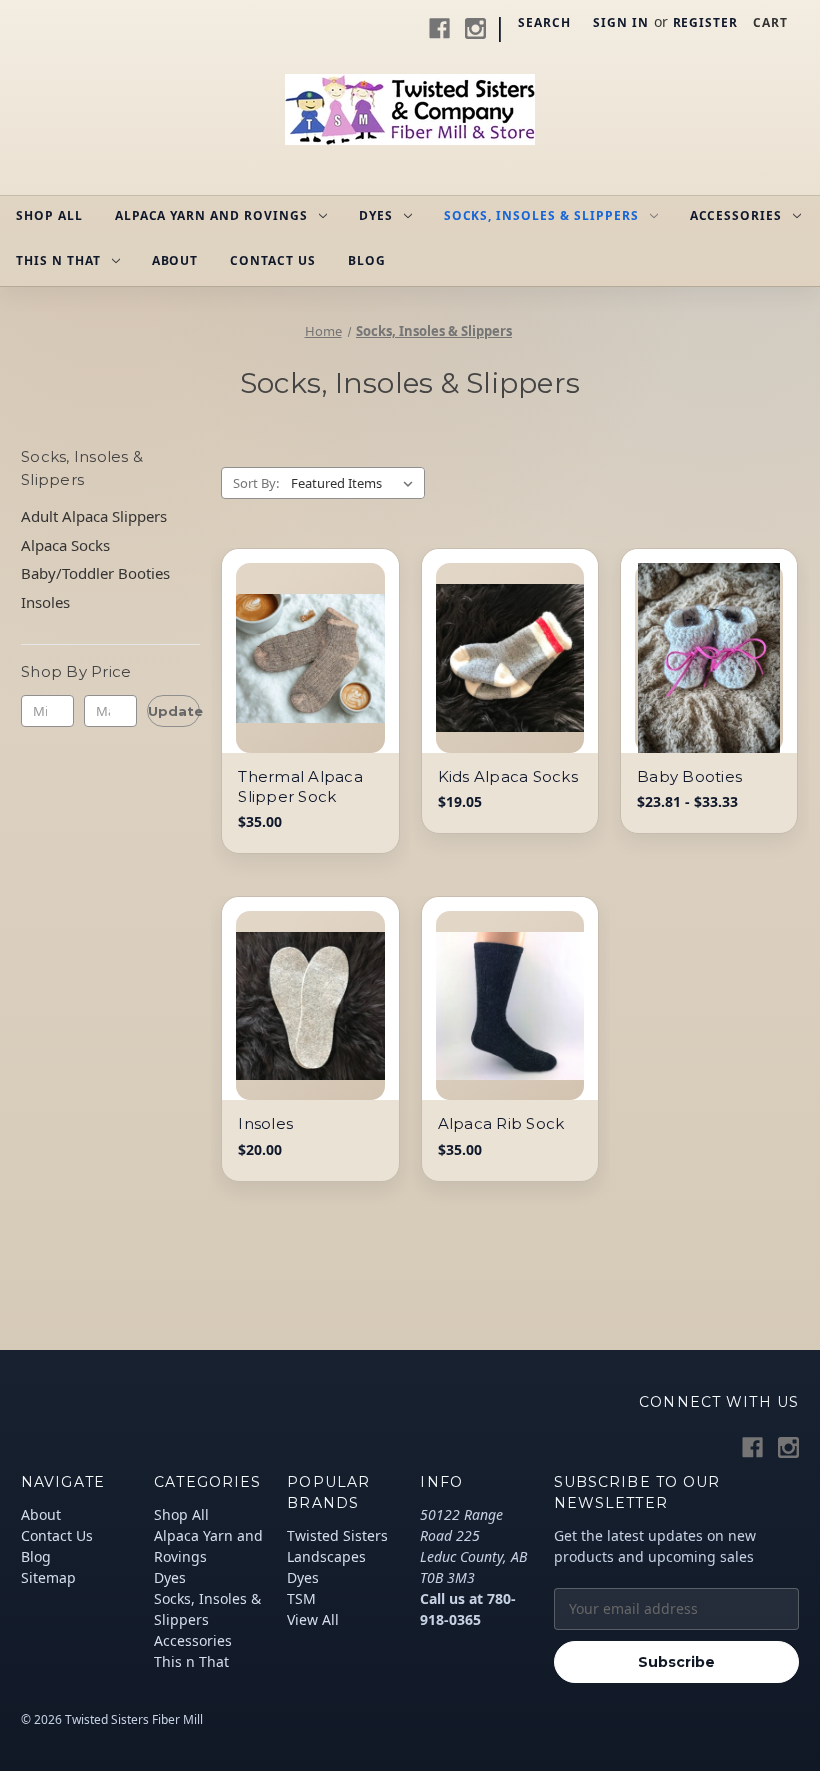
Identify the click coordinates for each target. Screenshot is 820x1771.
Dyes (376, 215)
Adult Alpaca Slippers (94, 516)
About (175, 260)
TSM (301, 1598)
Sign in (621, 22)
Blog (367, 260)
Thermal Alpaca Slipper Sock (300, 786)
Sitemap (48, 1577)
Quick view (289, 634)
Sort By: (256, 483)
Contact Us (273, 260)
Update (174, 711)
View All (313, 1619)
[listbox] (356, 483)
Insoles (45, 602)
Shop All (49, 215)
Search (544, 22)
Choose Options (310, 669)
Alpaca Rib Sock (501, 1123)
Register (706, 22)
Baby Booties (689, 776)
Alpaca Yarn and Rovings (211, 215)
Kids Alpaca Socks (508, 776)
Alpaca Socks (65, 545)
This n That (58, 260)
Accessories (736, 215)
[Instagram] (475, 28)
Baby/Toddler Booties (95, 573)
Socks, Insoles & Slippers (541, 215)
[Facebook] (439, 28)
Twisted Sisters (337, 1535)
